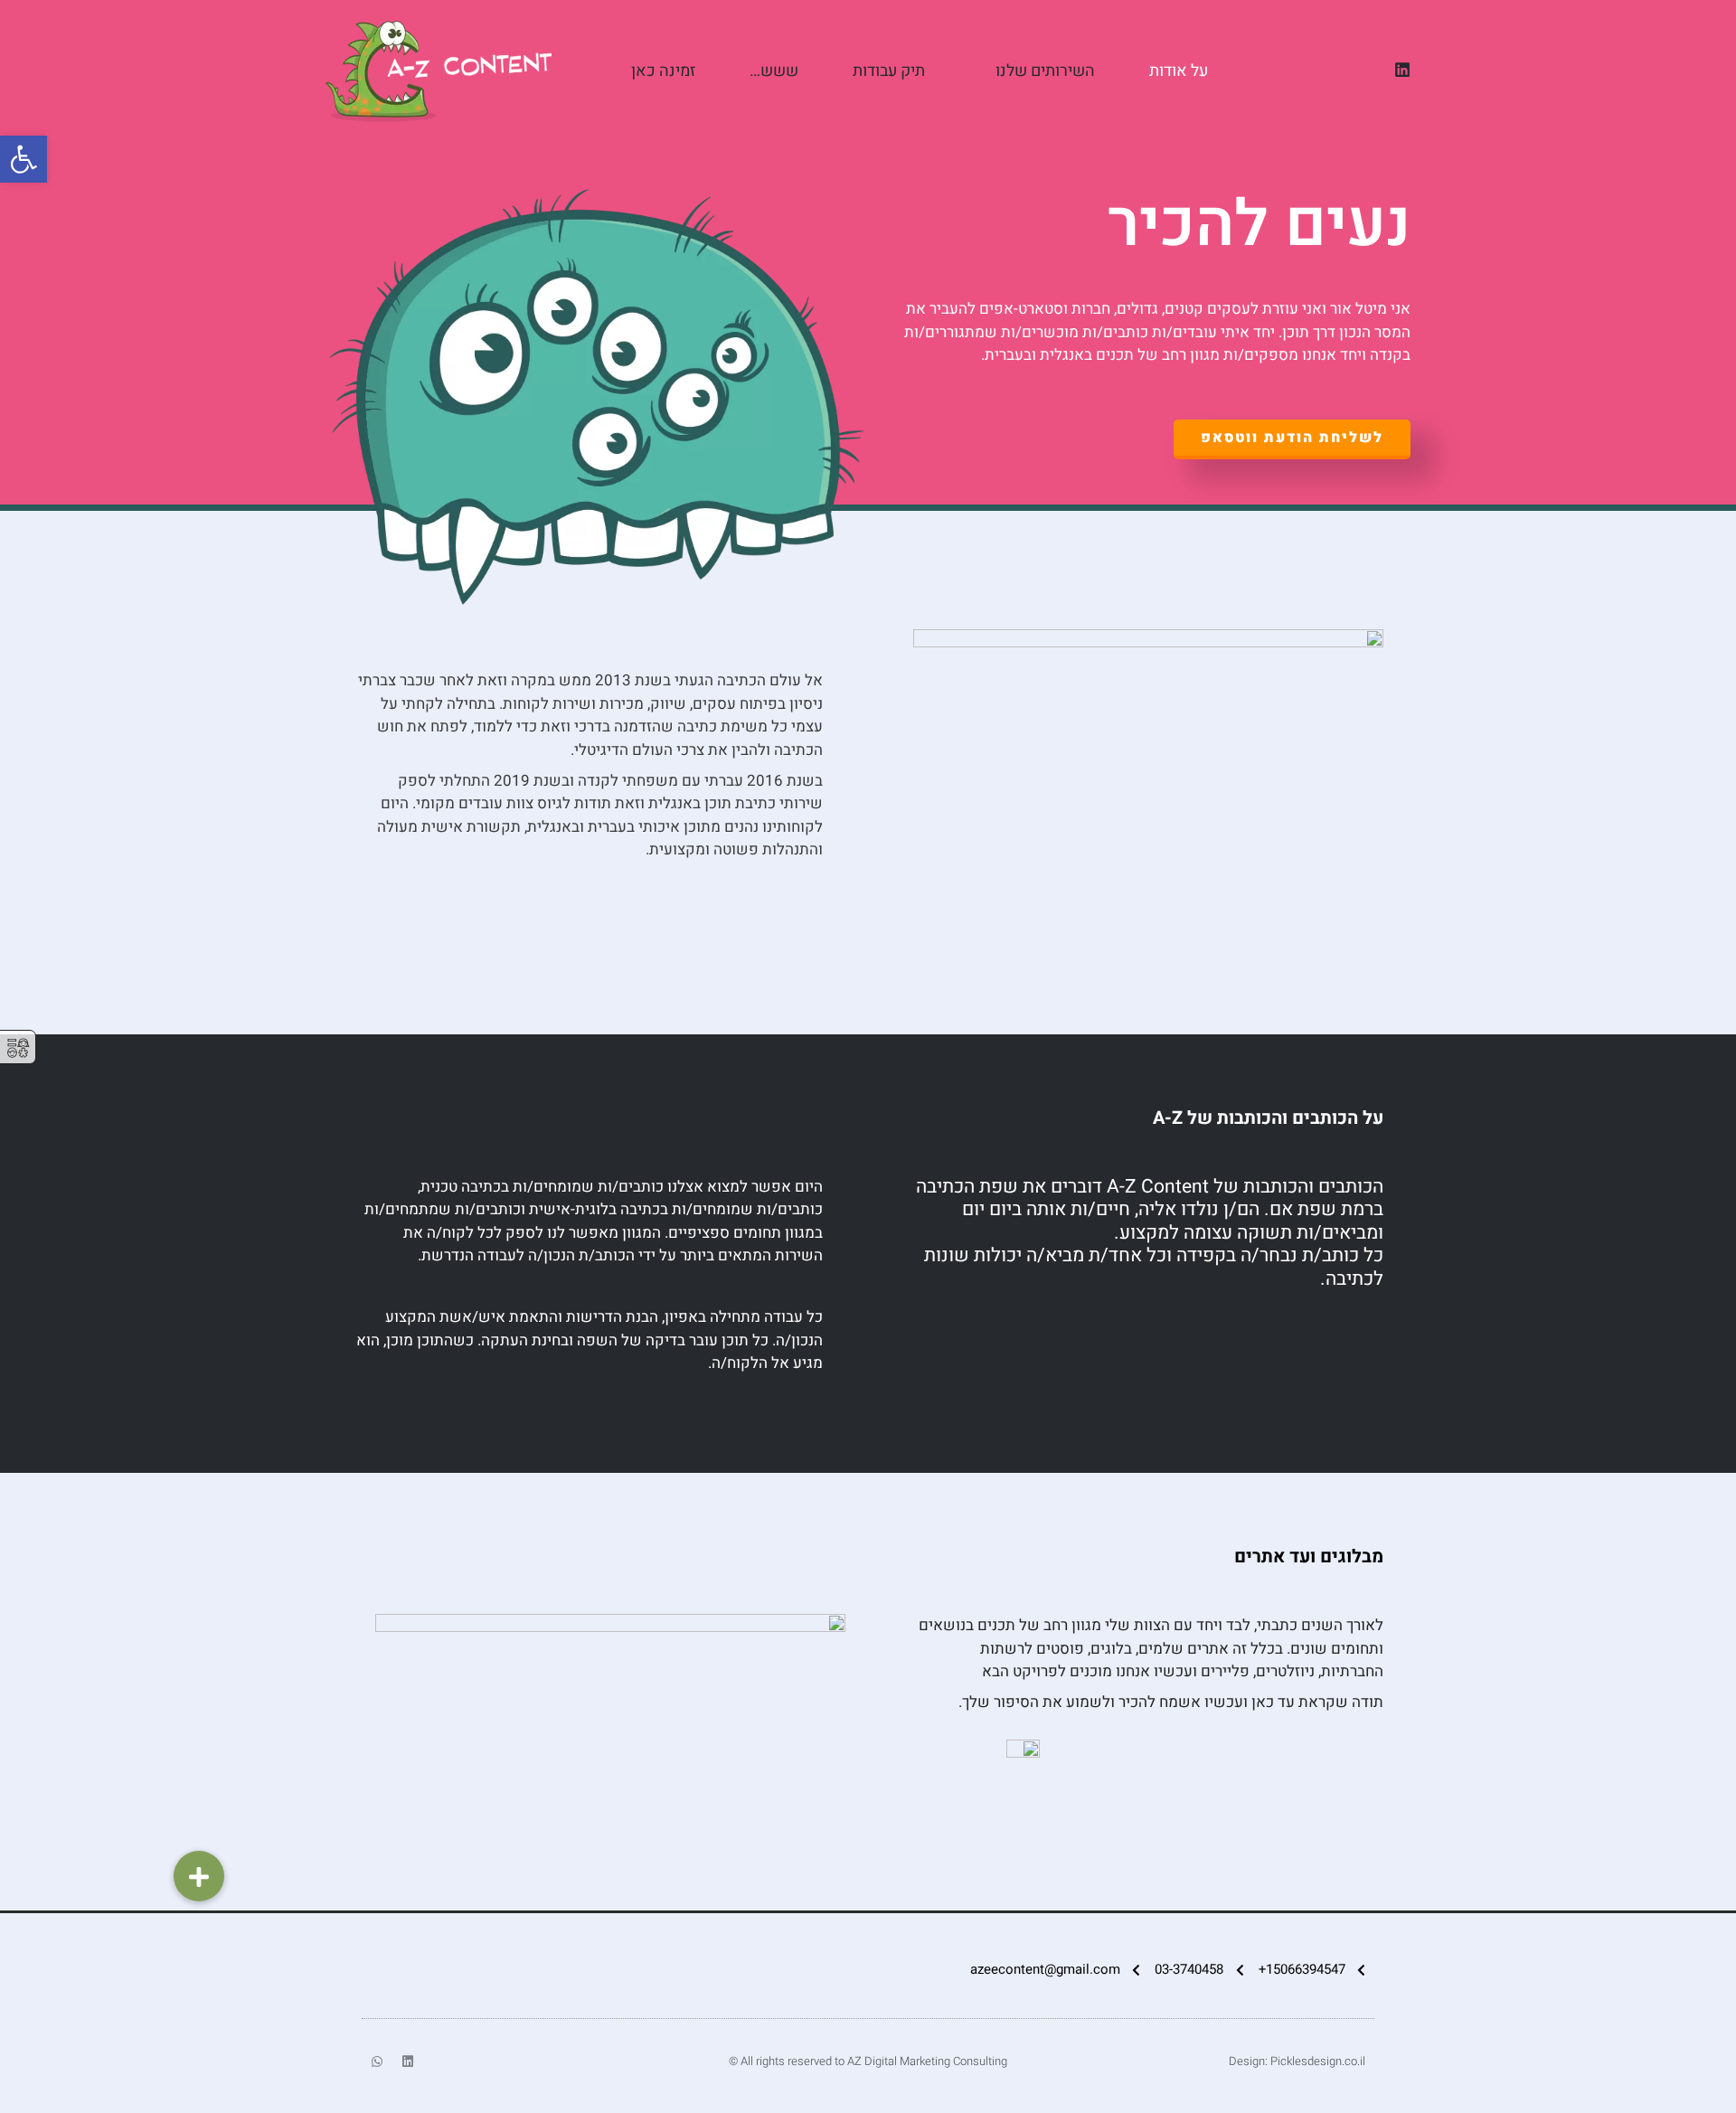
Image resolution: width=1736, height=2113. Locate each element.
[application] (987, 71)
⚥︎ (18, 1048)
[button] (199, 1876)
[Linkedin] (1402, 70)
